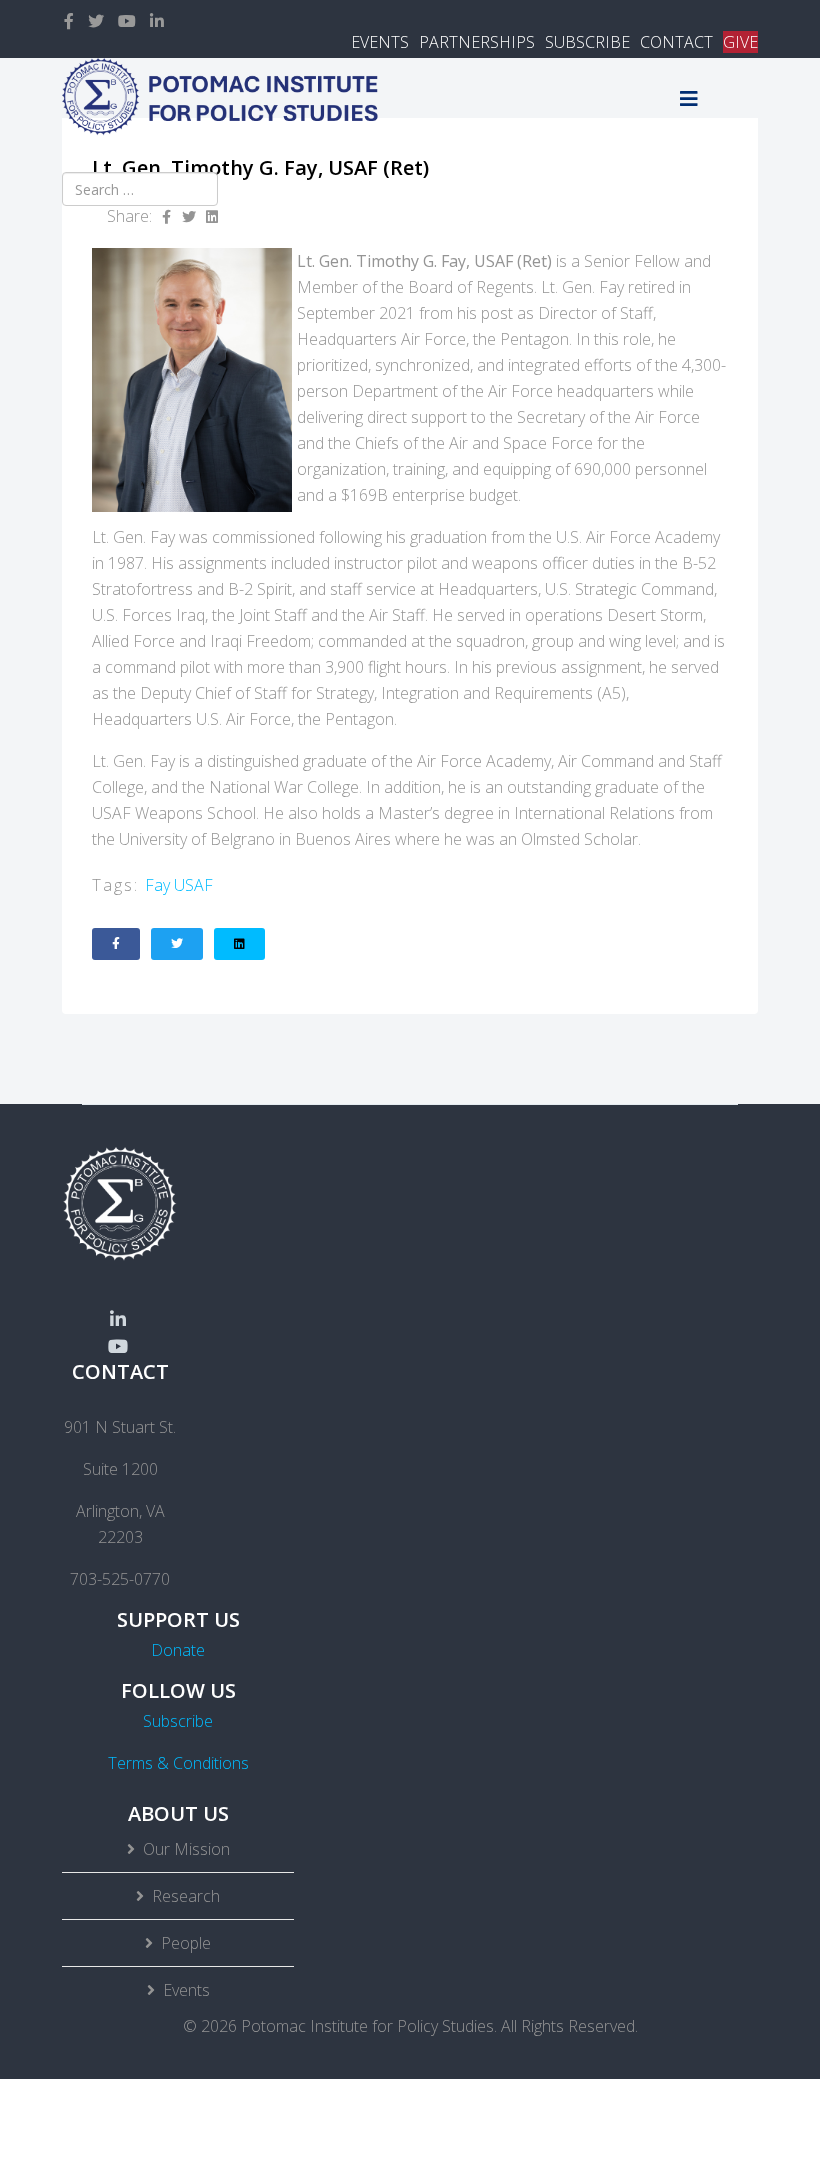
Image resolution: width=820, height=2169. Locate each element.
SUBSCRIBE (587, 42)
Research (186, 1896)
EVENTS (380, 42)
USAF (193, 885)
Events (186, 1990)
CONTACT (676, 42)
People (186, 1943)
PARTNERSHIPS (477, 42)
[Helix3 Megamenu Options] (689, 98)
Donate (178, 1650)
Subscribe (178, 1721)
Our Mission (186, 1849)
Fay (157, 885)
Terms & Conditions (178, 1763)
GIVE (740, 42)
